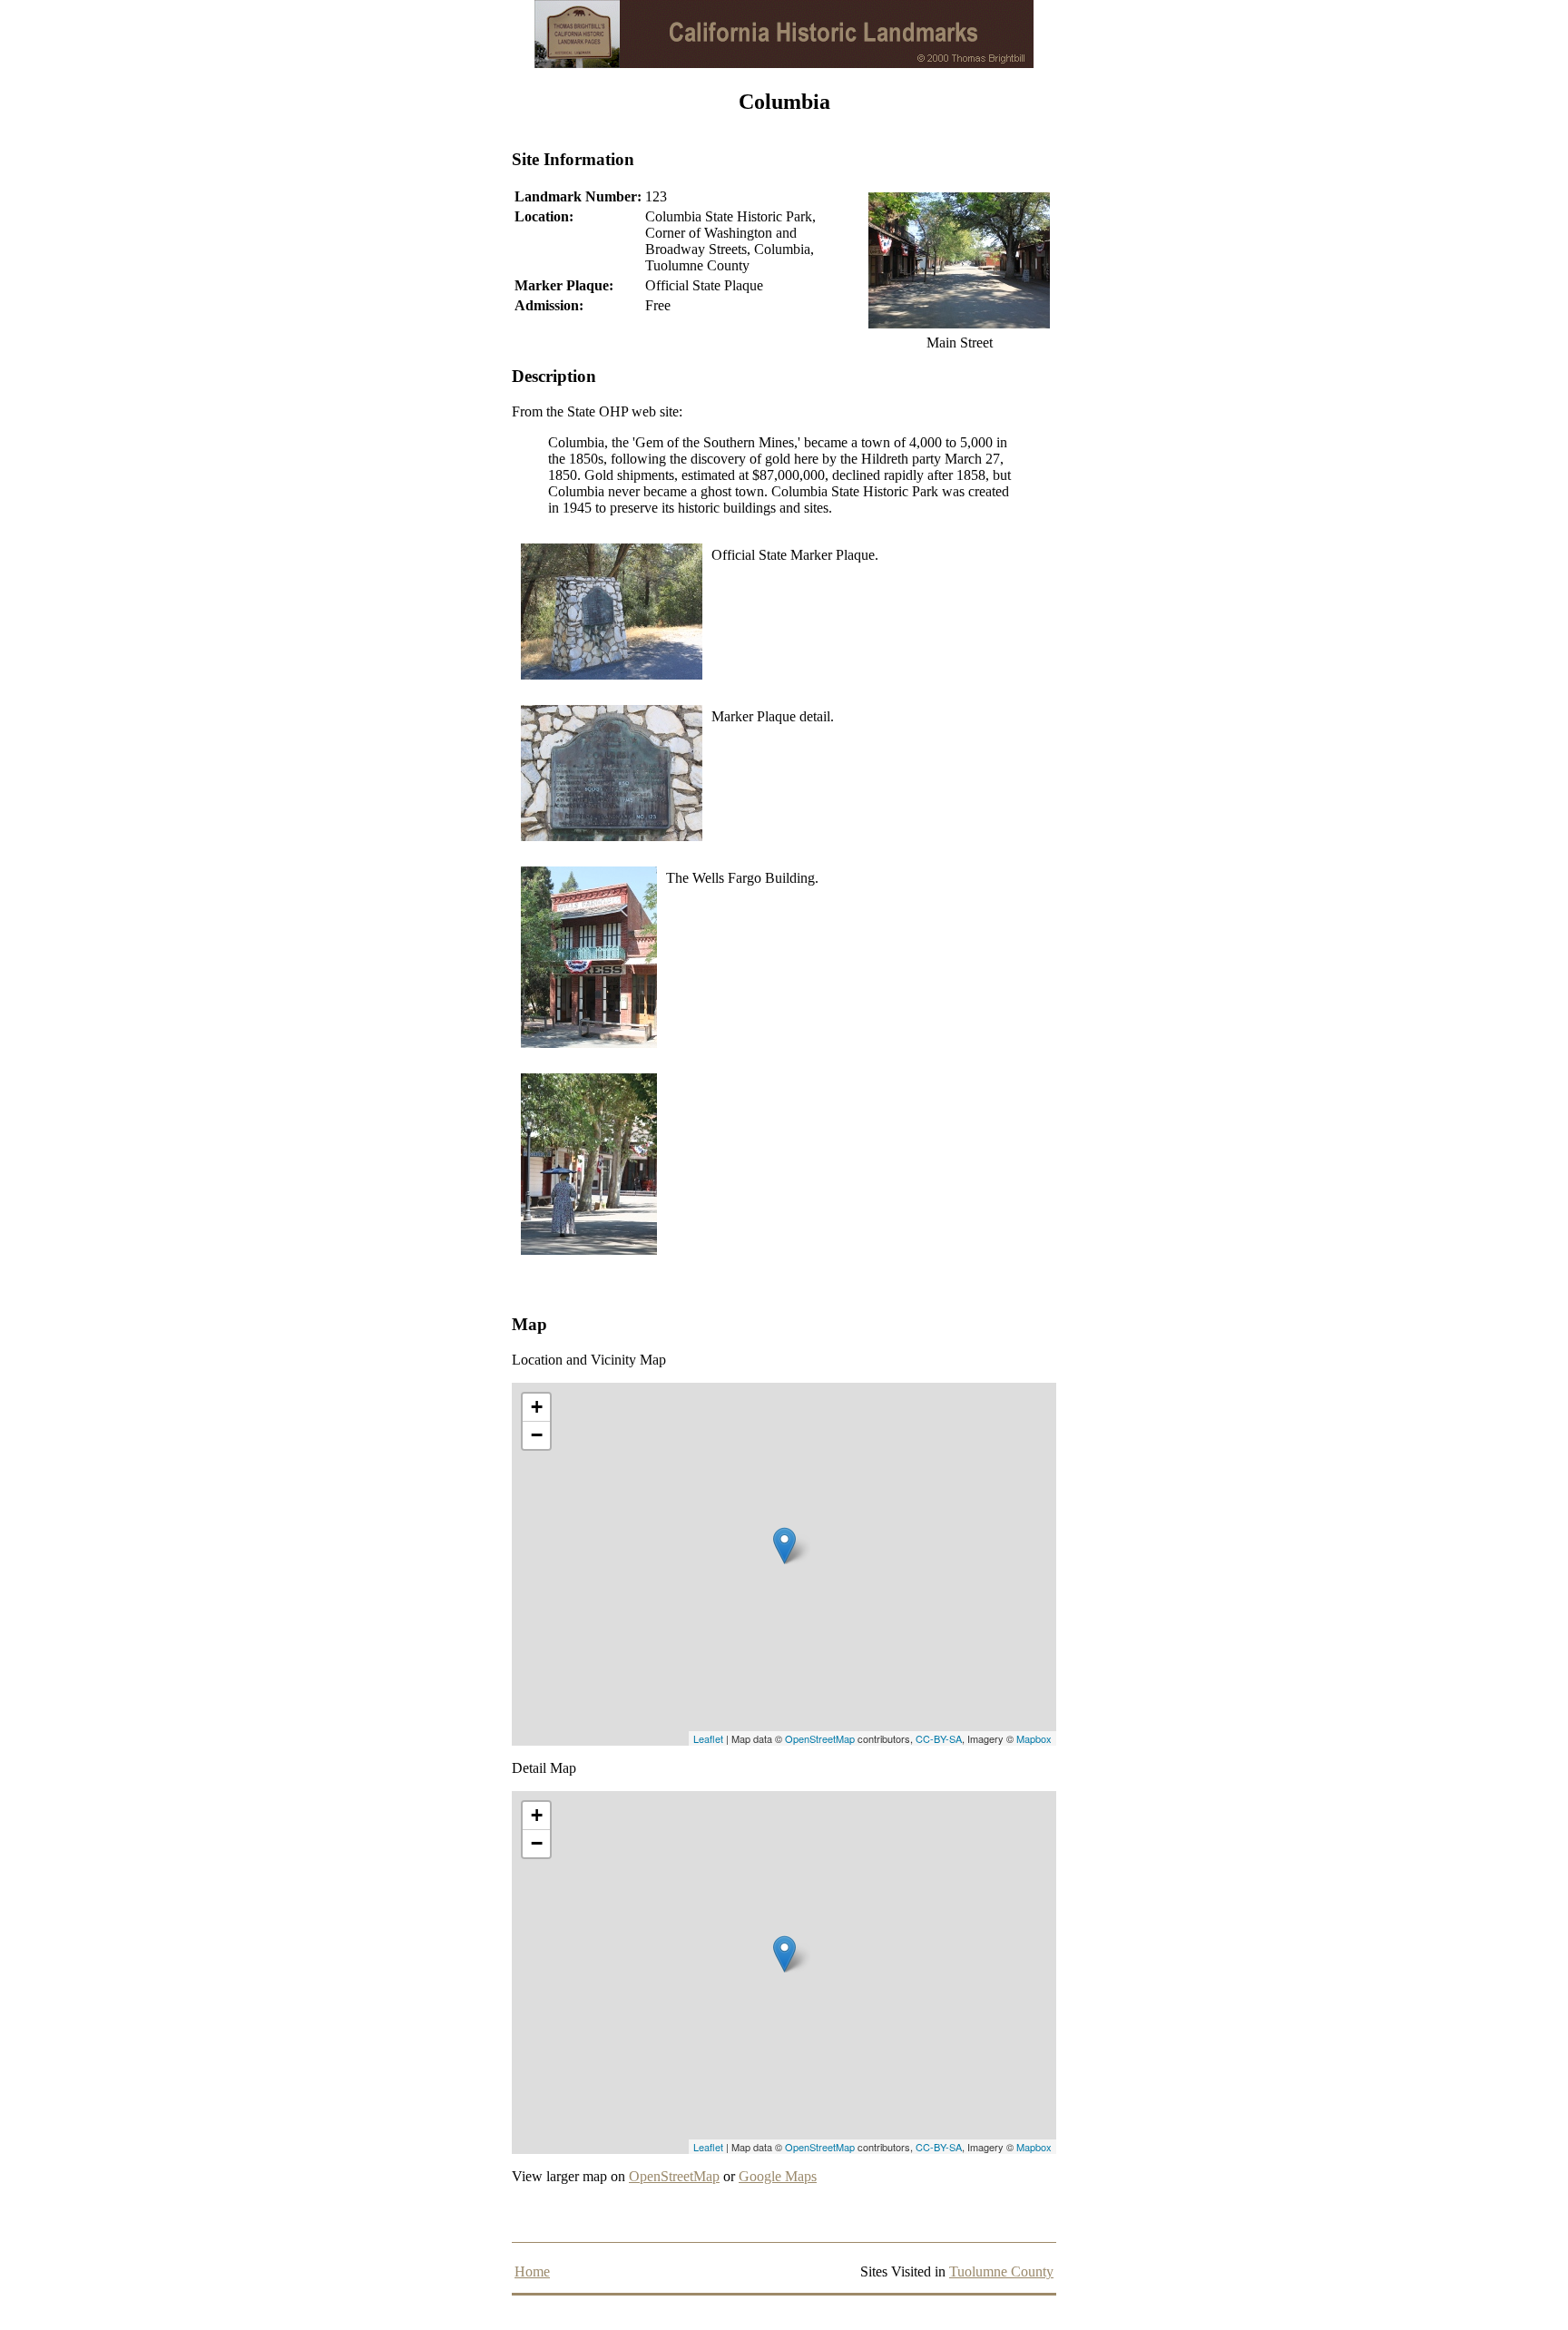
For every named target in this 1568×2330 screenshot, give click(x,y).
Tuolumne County (1001, 2271)
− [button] (537, 1435)
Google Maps (778, 2176)
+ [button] (537, 1407)
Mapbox (1034, 1738)
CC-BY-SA (939, 1738)
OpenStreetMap (820, 1738)
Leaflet (708, 1738)
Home (532, 2271)
